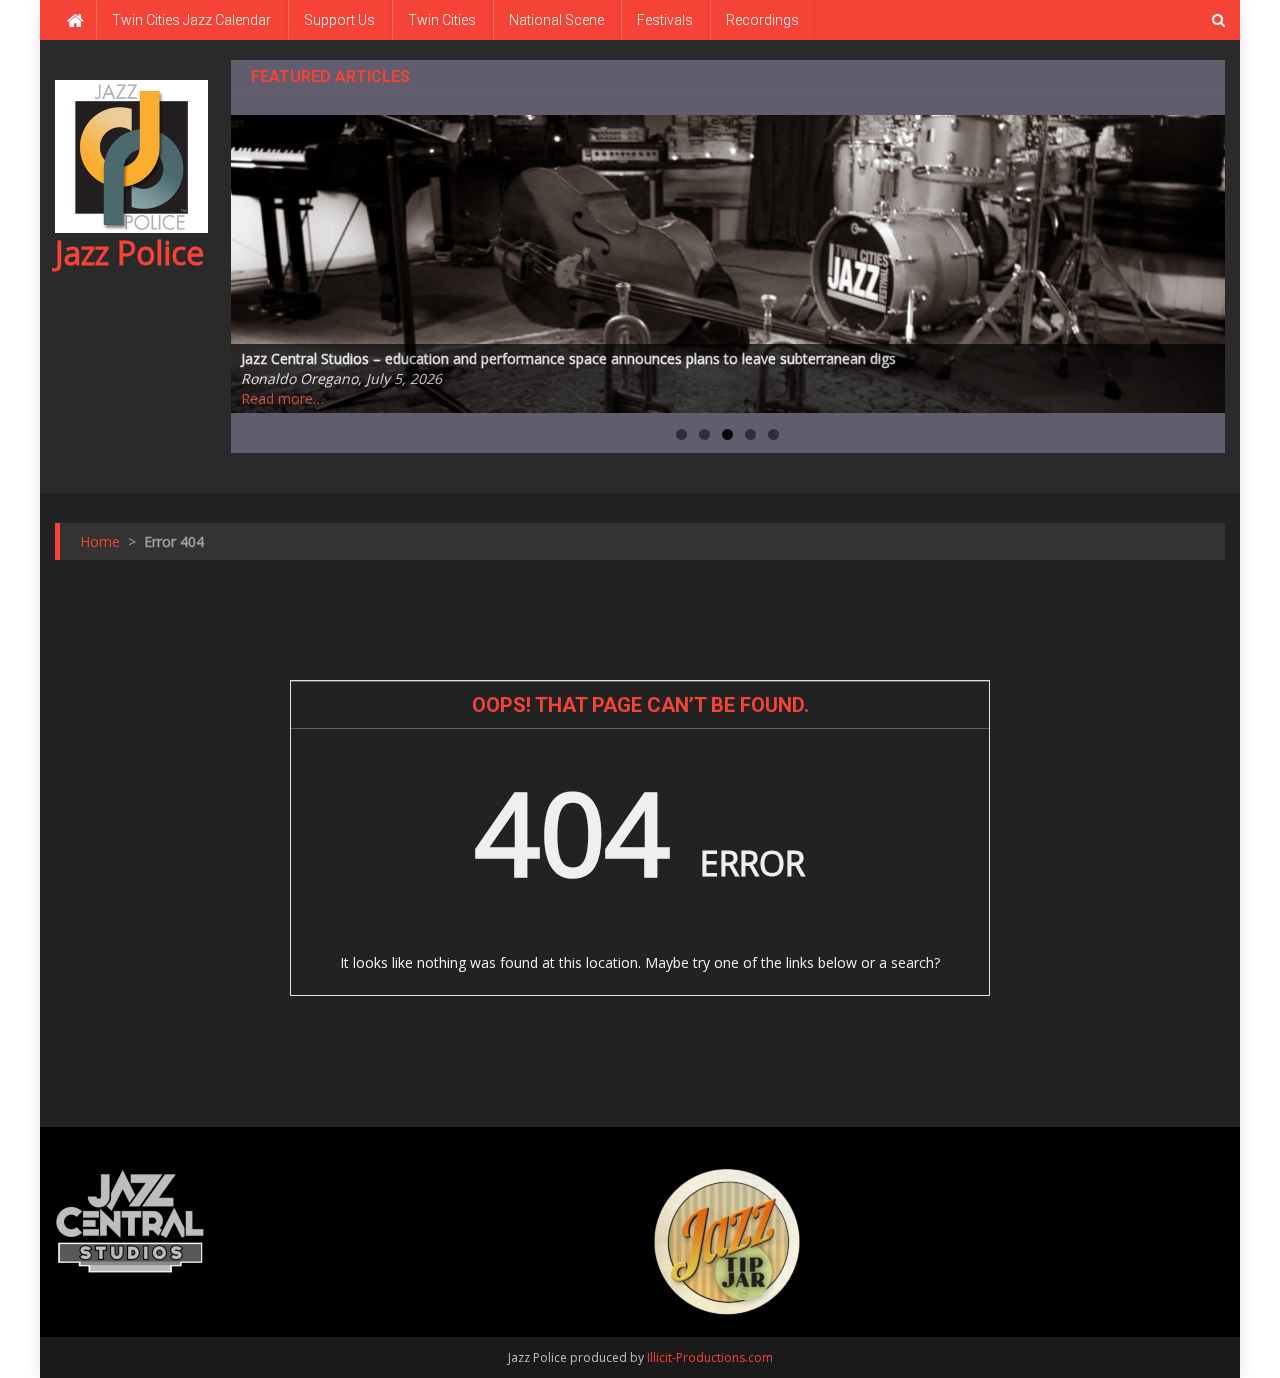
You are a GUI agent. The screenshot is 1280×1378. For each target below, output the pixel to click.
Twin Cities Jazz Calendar (191, 20)
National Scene (556, 20)
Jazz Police (129, 252)
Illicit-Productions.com (710, 1357)
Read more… (282, 398)
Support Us (339, 20)
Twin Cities (442, 20)
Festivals (665, 20)
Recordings (762, 20)
